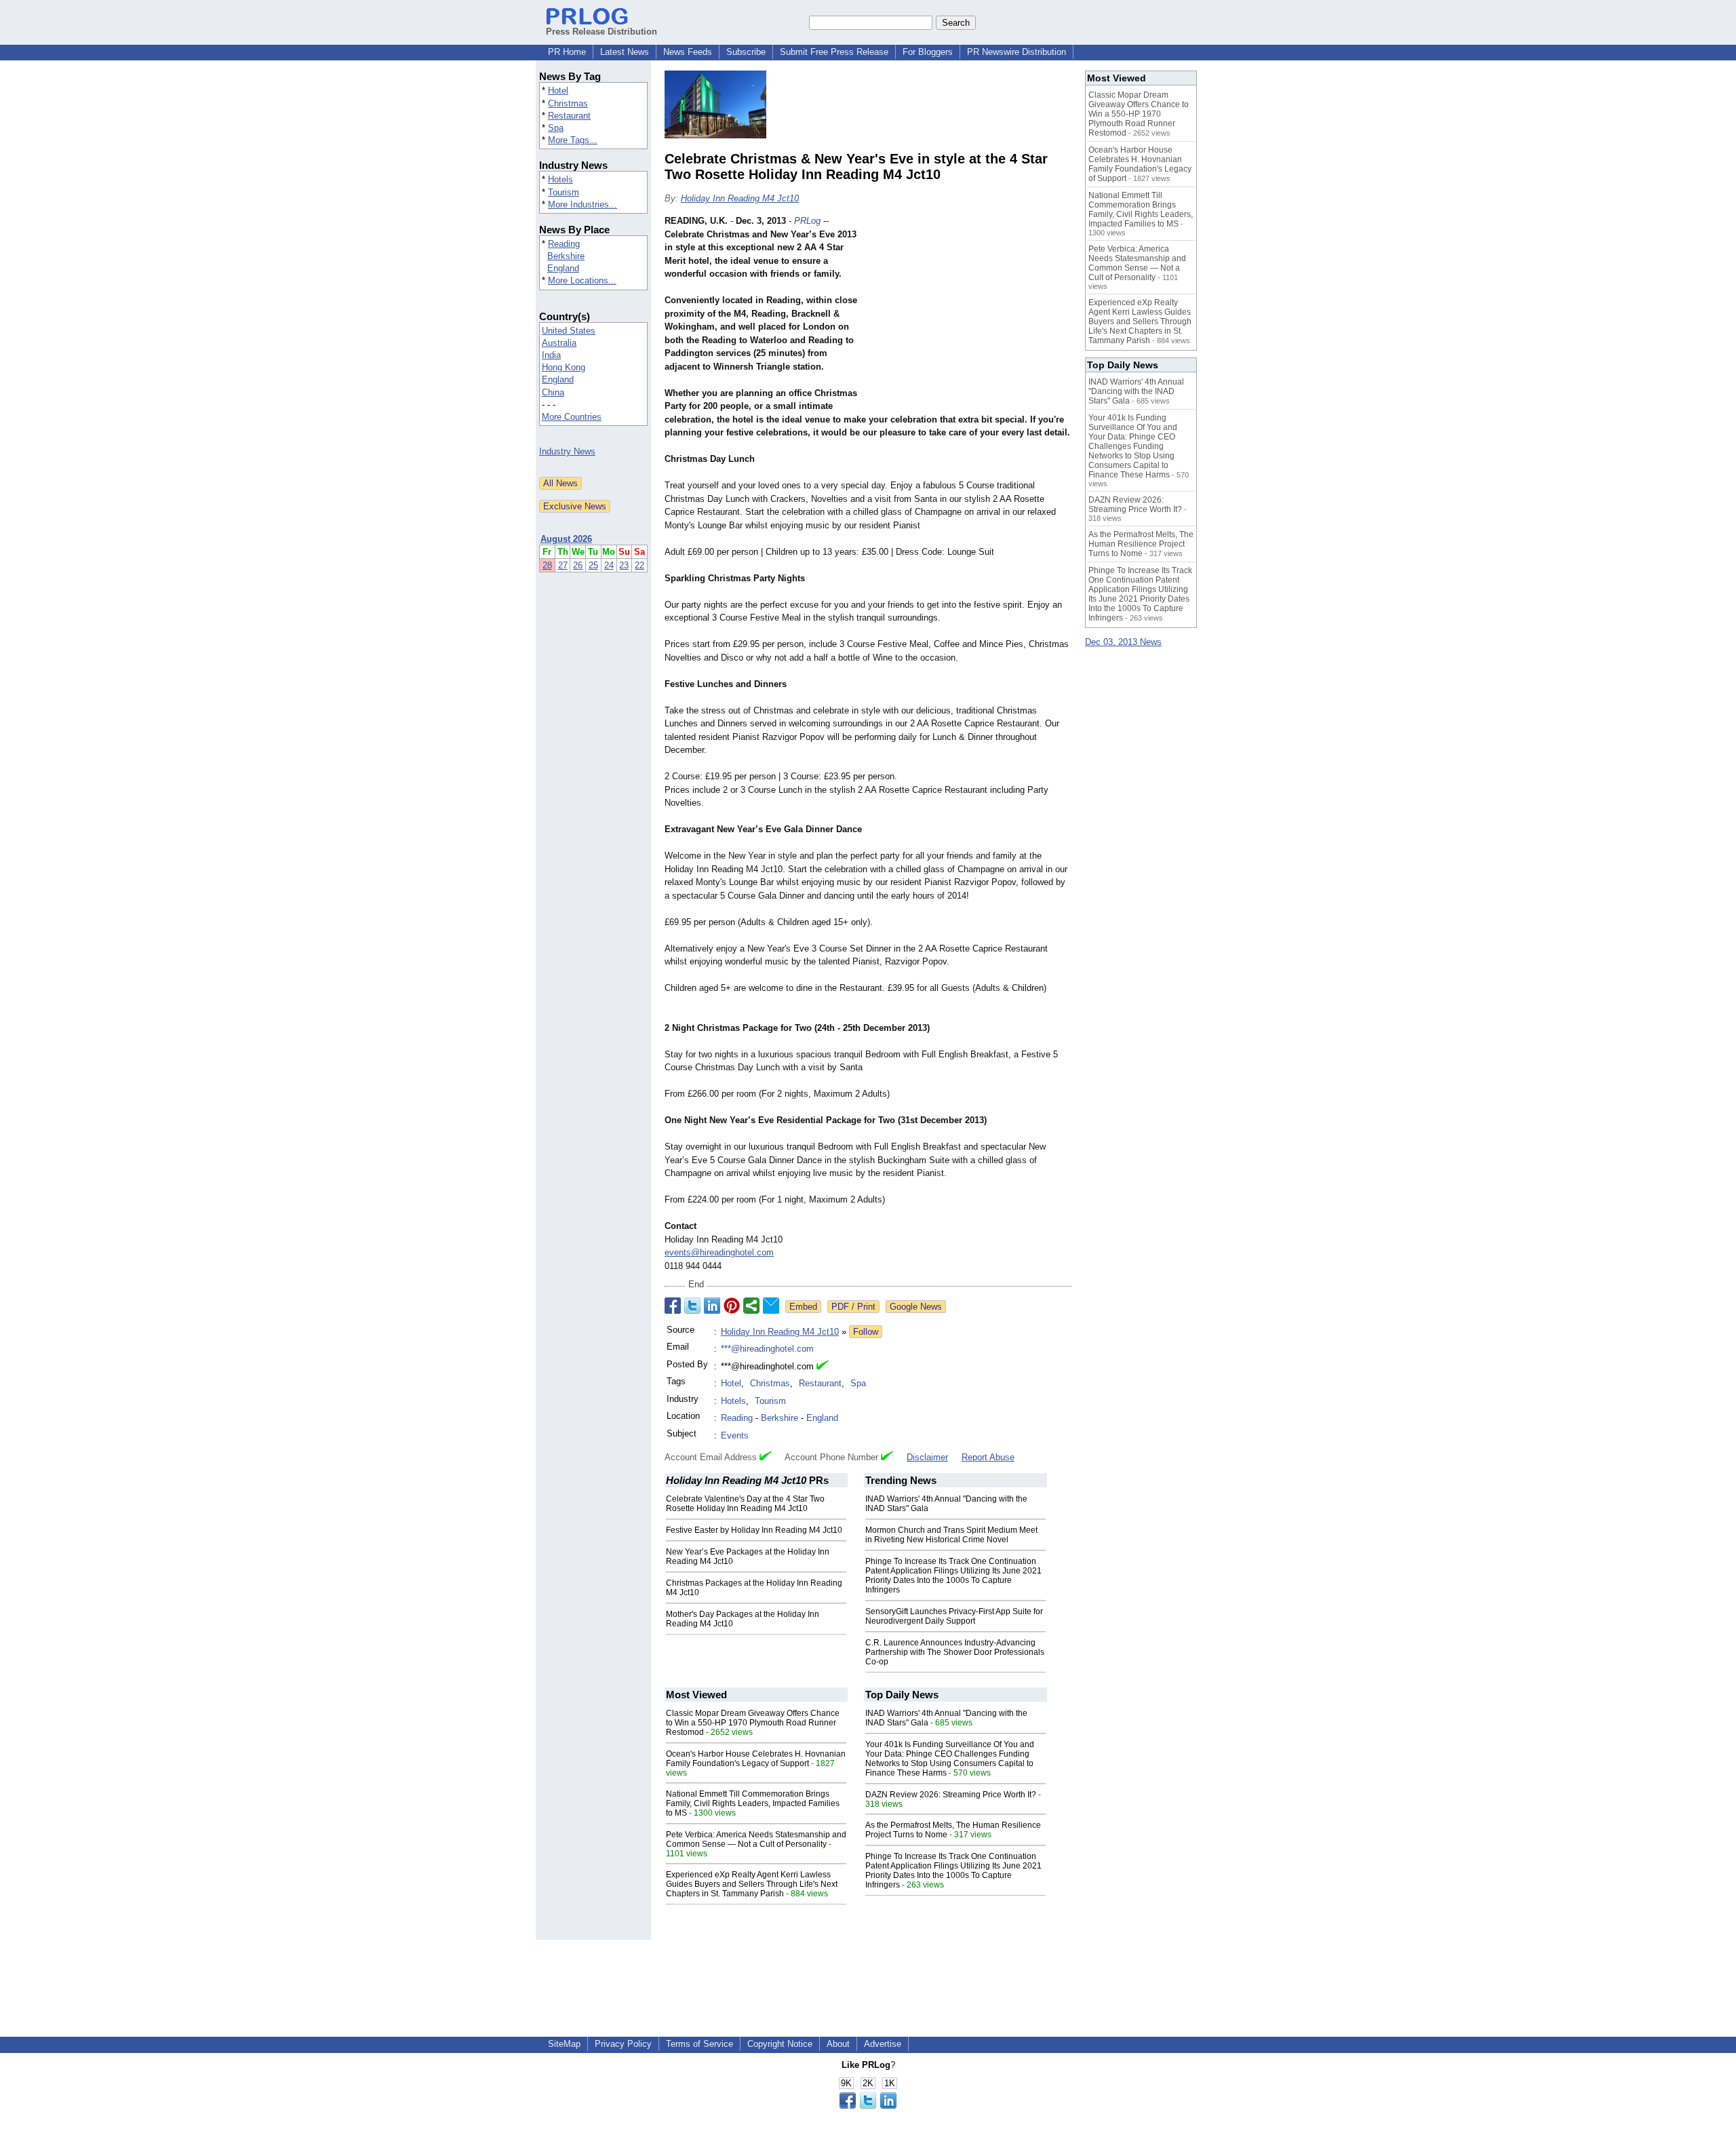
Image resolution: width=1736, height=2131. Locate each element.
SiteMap (564, 2044)
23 (624, 565)
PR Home (567, 52)
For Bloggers (928, 52)
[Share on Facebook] (673, 1306)
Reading (564, 244)
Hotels (560, 179)
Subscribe (746, 52)
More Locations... (582, 280)
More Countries (572, 417)
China (553, 392)
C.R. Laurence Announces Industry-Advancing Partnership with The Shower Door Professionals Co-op (955, 1652)
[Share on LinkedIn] (712, 1306)
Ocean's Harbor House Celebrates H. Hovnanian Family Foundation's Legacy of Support (756, 1759)
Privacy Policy (623, 2044)
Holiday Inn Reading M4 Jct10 (740, 198)
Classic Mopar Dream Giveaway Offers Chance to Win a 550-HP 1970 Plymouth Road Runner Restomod (753, 1723)
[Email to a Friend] (771, 1306)
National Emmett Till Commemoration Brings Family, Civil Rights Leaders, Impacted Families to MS (753, 1803)
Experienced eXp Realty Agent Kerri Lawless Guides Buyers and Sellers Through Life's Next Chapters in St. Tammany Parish (752, 1884)
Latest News (625, 52)
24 (609, 565)
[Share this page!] (868, 2106)
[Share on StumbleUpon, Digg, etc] (751, 1306)
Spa (556, 128)
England (563, 268)
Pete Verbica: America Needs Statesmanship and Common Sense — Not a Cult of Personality (756, 1839)
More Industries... (583, 204)
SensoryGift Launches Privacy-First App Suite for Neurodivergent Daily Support (954, 1616)
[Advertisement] (970, 314)
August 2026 (566, 539)
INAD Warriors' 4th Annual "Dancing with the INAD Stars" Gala (1136, 391)
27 (563, 565)
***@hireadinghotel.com (767, 1349)
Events (735, 1435)
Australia (559, 343)
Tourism (564, 192)
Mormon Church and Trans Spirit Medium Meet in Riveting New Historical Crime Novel (951, 1535)
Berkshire (566, 256)
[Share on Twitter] (692, 1306)
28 (547, 565)
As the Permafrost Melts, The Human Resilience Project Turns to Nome (1141, 544)
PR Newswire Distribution (1017, 52)
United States (569, 331)
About (838, 2044)
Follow (866, 1332)
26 (578, 565)
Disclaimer (927, 1457)
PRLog (807, 221)
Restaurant (569, 116)
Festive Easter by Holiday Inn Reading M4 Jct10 (754, 1530)
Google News (916, 1307)
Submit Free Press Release (834, 52)
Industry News (567, 451)
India (551, 355)
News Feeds (688, 52)
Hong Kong (564, 367)
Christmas (568, 103)
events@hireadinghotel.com (719, 1252)
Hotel (558, 91)
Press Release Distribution (601, 32)
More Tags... (573, 140)
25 (593, 565)
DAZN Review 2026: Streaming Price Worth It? (951, 1795)
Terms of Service (699, 2044)
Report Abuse (988, 1457)
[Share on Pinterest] (732, 1306)
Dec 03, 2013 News (1123, 642)
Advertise (883, 2044)
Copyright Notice (780, 2044)
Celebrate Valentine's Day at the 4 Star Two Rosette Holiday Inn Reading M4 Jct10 (745, 1504)
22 (639, 565)
